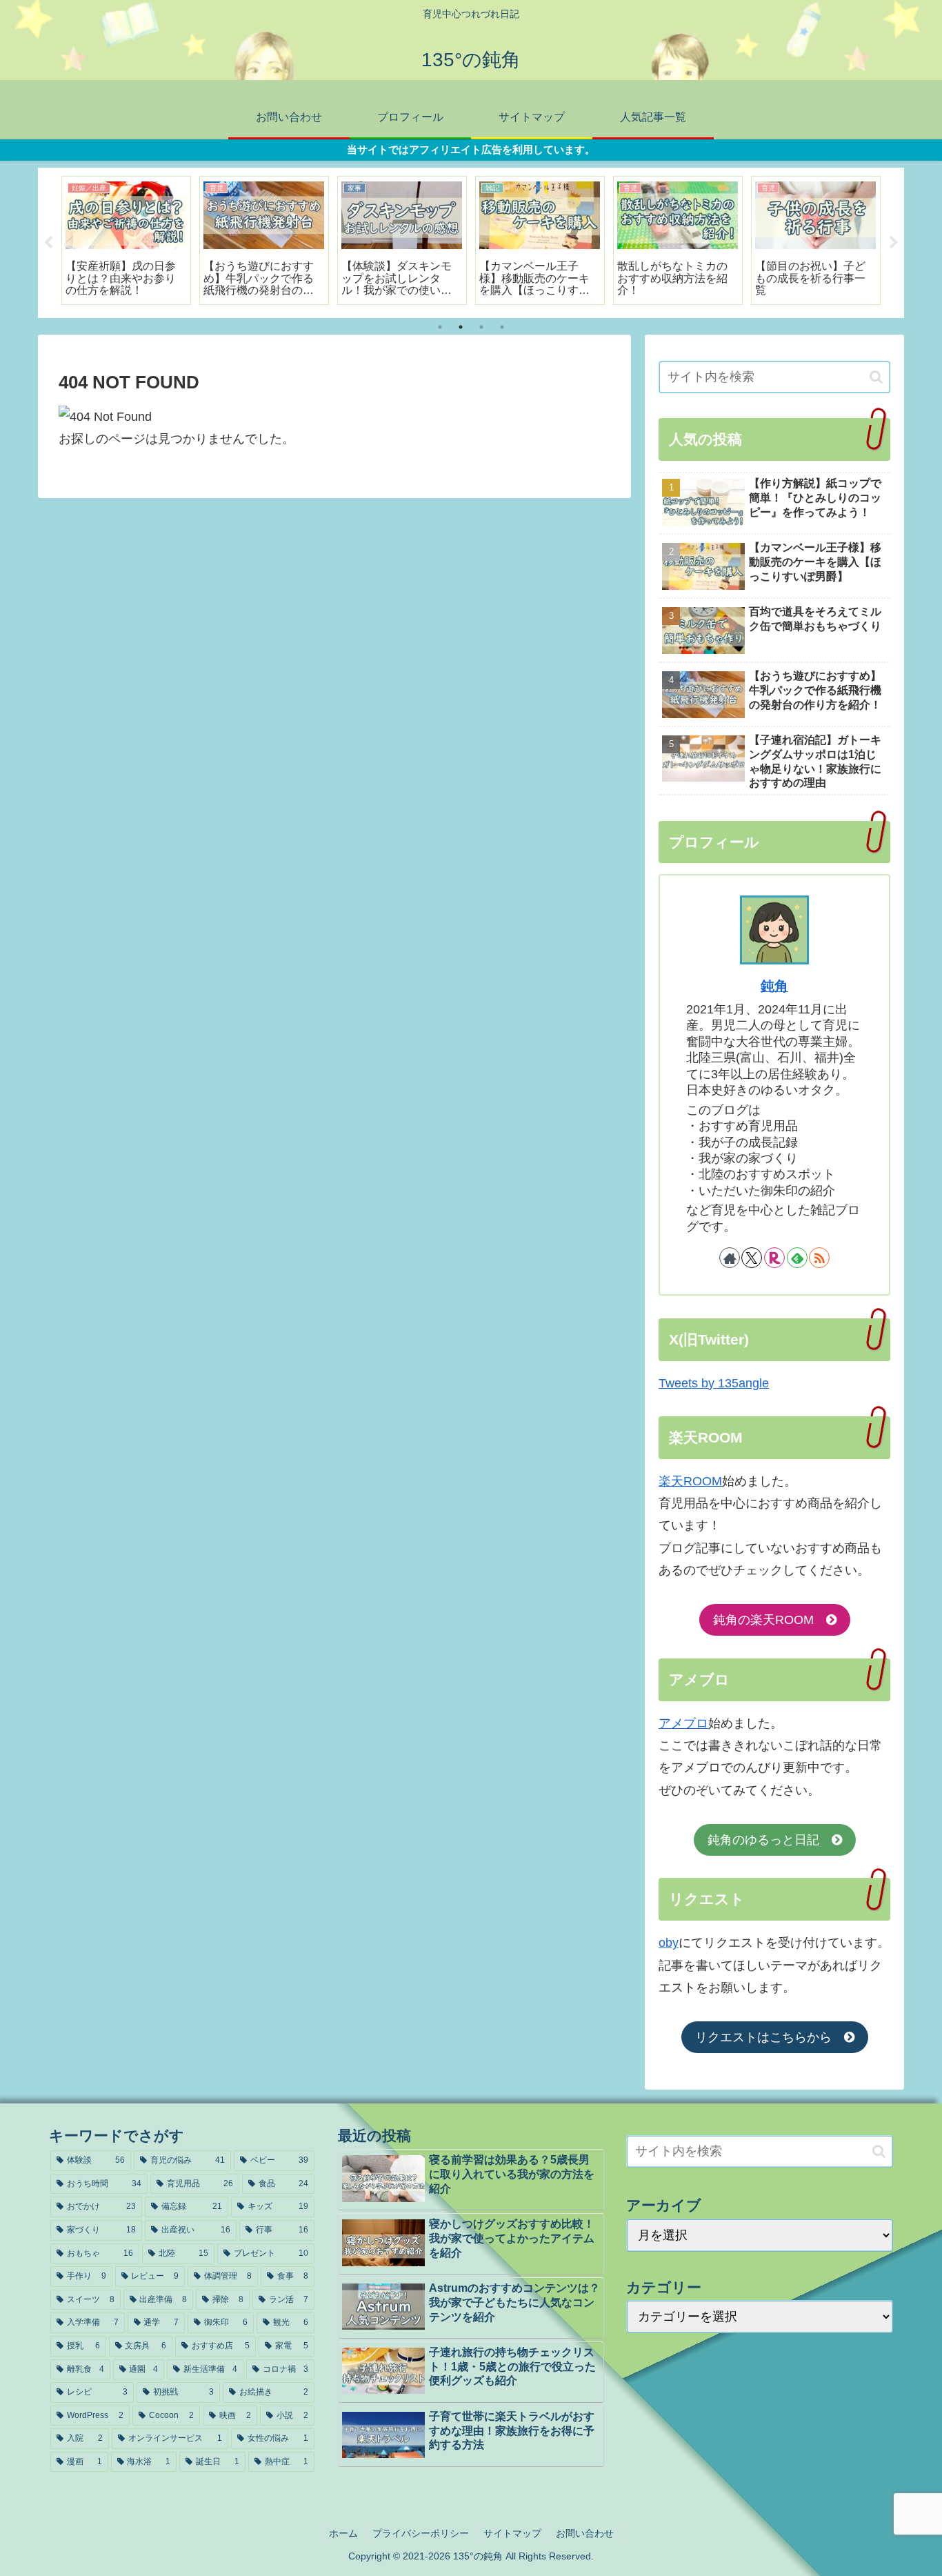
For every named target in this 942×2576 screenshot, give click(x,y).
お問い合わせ (585, 2533)
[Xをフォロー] (752, 1258)
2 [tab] (461, 327)
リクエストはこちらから (770, 2037)
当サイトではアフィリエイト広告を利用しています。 (471, 149)
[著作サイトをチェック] (730, 1258)
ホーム (343, 2533)
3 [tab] (481, 327)
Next (894, 243)
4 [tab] (502, 327)
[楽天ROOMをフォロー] (774, 1258)
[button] (876, 377)
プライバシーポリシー (421, 2533)
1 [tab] (440, 327)
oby (669, 1943)
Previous (48, 243)
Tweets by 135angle (714, 1383)
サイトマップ (512, 2533)
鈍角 (774, 986)
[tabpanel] (126, 241)
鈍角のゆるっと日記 (770, 1840)
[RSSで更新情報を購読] (819, 1258)
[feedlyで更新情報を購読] (797, 1258)
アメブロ (683, 1723)
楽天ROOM (690, 1481)
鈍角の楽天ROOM (770, 1621)
